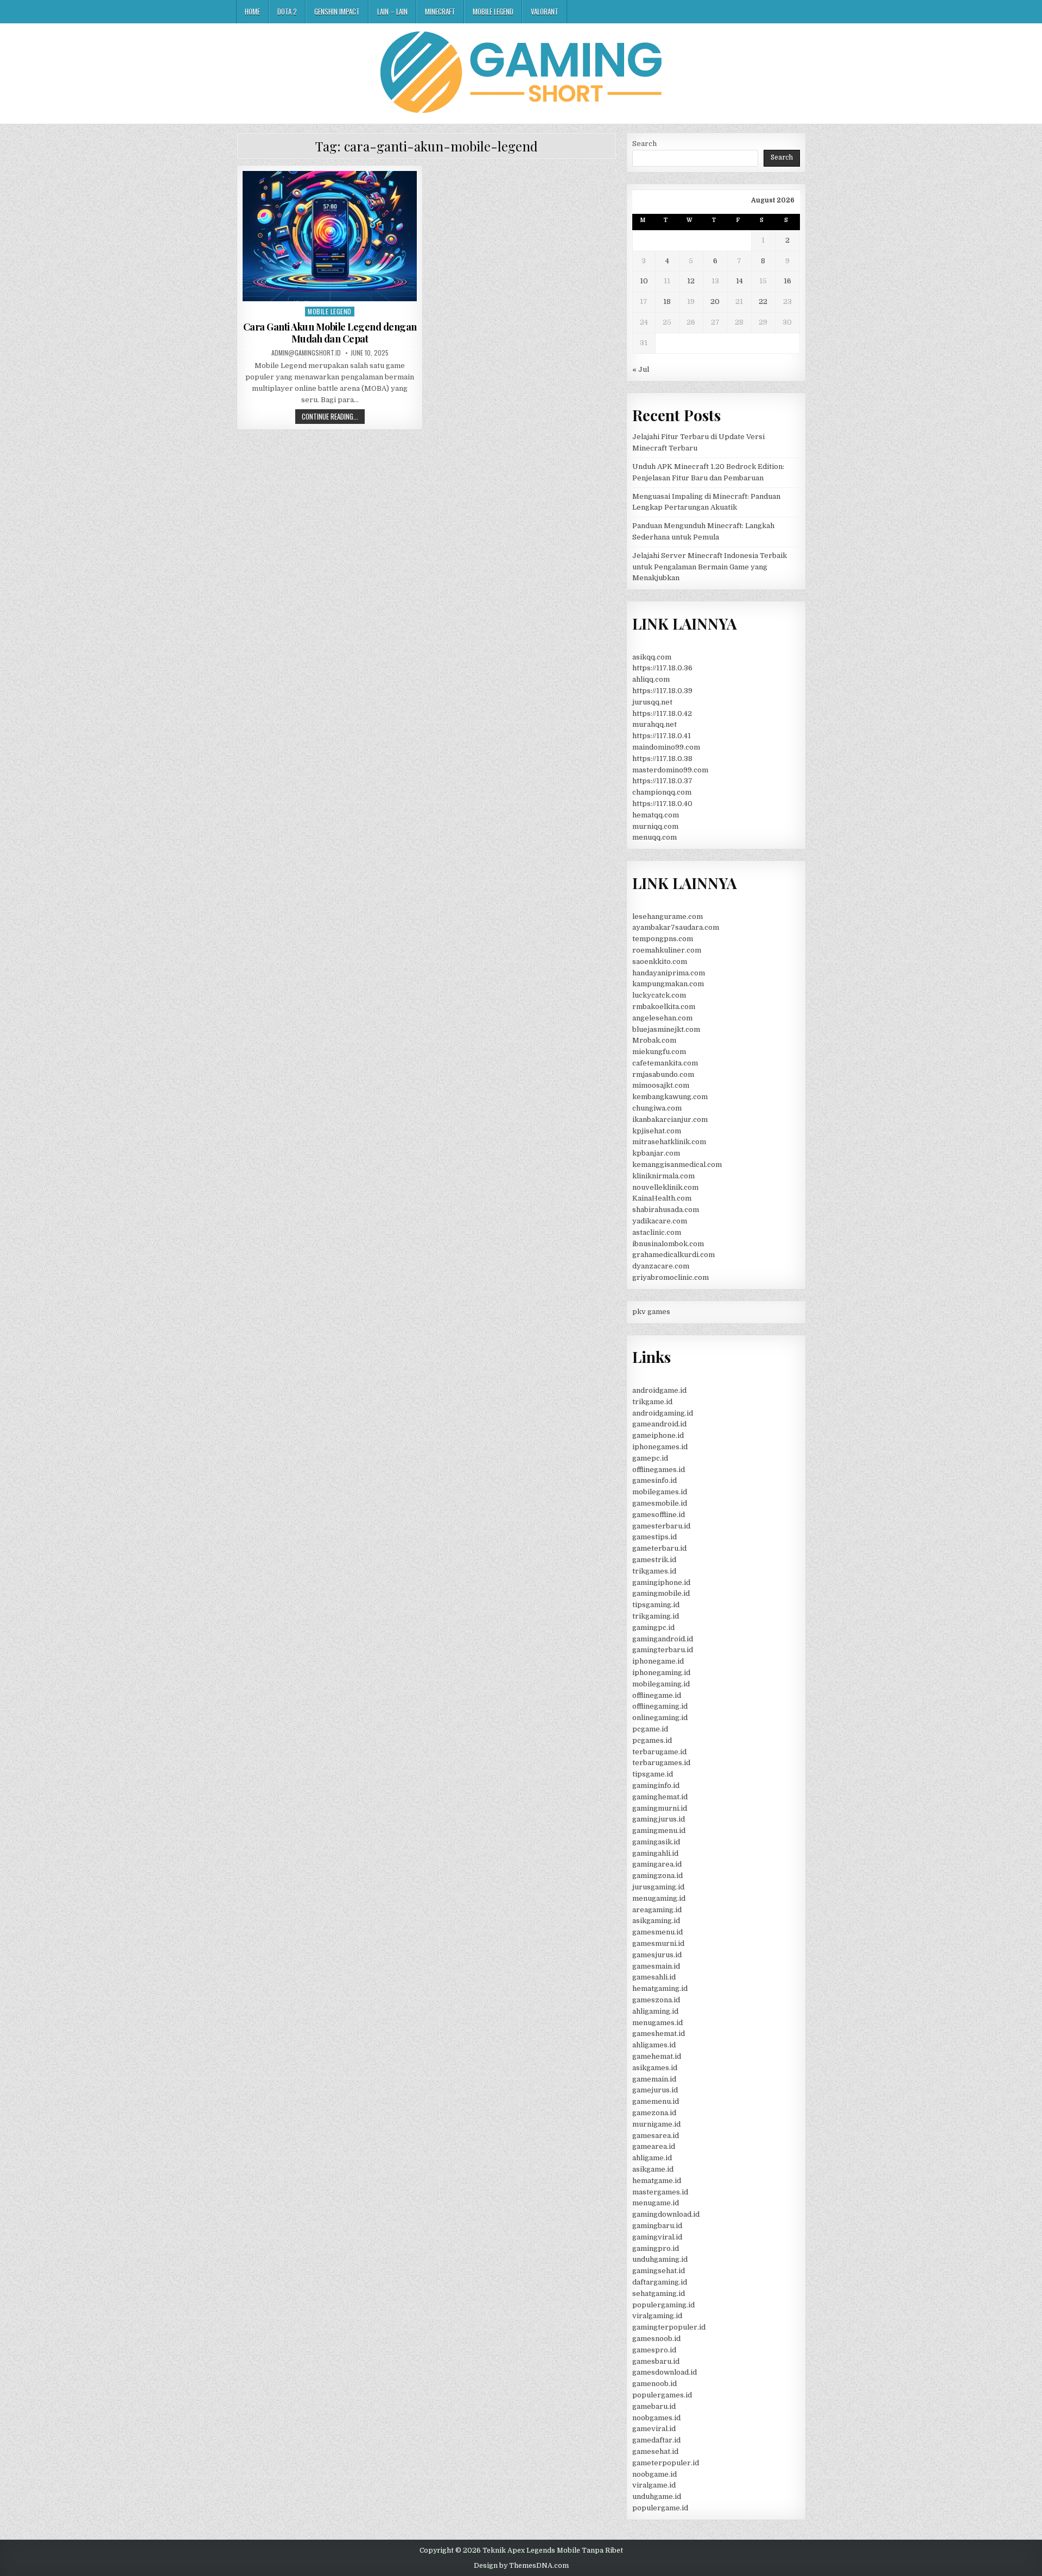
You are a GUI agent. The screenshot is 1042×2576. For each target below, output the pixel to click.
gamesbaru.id (656, 2361)
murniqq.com (655, 826)
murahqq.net (655, 724)
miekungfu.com (659, 1052)
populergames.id (662, 2395)
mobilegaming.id (661, 1684)
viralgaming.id (657, 2316)
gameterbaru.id (659, 1548)
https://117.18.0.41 (662, 736)
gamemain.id (654, 2079)
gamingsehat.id (659, 2271)
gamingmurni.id (660, 1808)
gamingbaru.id (657, 2226)
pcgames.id (652, 1740)
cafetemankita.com (665, 1063)
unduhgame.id (657, 2496)
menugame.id (656, 2203)
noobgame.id (655, 2474)
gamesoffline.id (659, 1515)
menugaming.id (659, 1898)
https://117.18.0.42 (662, 713)
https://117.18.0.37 (662, 781)
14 (739, 281)
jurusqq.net (652, 702)
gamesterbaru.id (661, 1526)
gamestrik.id (654, 1560)
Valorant (545, 11)
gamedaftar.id (656, 2440)
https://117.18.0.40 (662, 804)
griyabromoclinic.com (671, 1277)
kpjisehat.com (657, 1131)
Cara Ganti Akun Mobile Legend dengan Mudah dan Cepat (330, 333)
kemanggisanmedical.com (677, 1165)
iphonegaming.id (661, 1673)
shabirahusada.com (666, 1210)
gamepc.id (650, 1458)
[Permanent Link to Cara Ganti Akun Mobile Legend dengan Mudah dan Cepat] (330, 236)
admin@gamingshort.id (306, 353)
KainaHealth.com (662, 1198)
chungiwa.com (657, 1108)
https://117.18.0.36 (662, 668)
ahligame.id (652, 2158)
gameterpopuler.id (666, 2463)
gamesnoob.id (656, 2339)
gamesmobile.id (660, 1503)
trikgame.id (652, 1402)
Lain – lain (392, 11)
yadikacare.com (660, 1221)
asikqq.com (652, 657)
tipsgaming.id (656, 1605)
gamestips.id (655, 1537)
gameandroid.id (659, 1424)
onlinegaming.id (660, 1718)
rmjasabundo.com (663, 1074)
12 (691, 281)
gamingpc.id (653, 1628)
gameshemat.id (659, 2033)
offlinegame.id (657, 1695)
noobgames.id (656, 2418)
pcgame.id (650, 1729)
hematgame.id (657, 2181)
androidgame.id (659, 1390)
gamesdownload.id (665, 2372)
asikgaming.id (656, 1921)
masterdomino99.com (670, 770)
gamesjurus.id (657, 1955)
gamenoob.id (655, 2384)
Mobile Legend (493, 11)
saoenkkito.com (660, 962)
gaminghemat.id (660, 1797)
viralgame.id (654, 2485)
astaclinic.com (657, 1232)
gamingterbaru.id (663, 1650)
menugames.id (657, 2023)
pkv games (651, 1312)
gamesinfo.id (655, 1480)
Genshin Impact (337, 11)
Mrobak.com (654, 1040)
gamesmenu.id (657, 1932)
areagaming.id (657, 1910)
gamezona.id (654, 2113)
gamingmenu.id (659, 1831)
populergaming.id (663, 2305)
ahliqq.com (651, 679)
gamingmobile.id (661, 1593)
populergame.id (660, 2508)
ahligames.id (654, 2045)
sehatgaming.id (659, 2293)
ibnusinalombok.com (668, 1244)
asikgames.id (655, 2068)
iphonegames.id (660, 1447)
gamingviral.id (657, 2237)
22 (763, 302)
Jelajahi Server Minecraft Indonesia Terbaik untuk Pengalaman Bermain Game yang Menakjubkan (710, 567)
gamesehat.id (655, 2451)
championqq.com (662, 792)
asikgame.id (653, 2169)
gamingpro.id (656, 2248)
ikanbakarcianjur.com (670, 1119)
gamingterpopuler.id (669, 2327)
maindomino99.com (666, 747)
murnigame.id (656, 2124)
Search (644, 144)
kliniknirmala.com (663, 1176)
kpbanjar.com (656, 1153)
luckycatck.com (659, 995)
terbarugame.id (659, 1752)
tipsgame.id (653, 1774)
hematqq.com (656, 815)
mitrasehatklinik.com (669, 1142)
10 (644, 281)
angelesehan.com (662, 1018)
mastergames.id (660, 2192)
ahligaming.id (655, 2011)
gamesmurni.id (658, 1943)
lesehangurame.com (668, 916)
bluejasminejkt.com (666, 1029)
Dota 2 (287, 11)
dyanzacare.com (661, 1266)
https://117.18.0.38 (662, 759)
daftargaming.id (660, 2282)
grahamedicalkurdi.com (674, 1255)
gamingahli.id (655, 1853)
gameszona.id (656, 2000)
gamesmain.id (656, 1966)
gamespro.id (654, 2350)
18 (667, 302)
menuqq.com (655, 837)
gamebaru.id (654, 2406)
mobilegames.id (660, 1492)
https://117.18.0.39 (662, 691)
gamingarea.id (657, 1864)
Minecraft (440, 11)
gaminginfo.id (656, 1785)
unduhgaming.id (660, 2259)
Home (252, 11)
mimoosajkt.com (661, 1085)
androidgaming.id (663, 1413)
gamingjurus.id (659, 1819)
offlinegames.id (659, 1470)
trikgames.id (654, 1571)
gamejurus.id (655, 2090)
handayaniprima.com (669, 973)
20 (715, 302)
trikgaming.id (656, 1616)
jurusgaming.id (658, 1887)
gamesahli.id (654, 1977)
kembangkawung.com (670, 1097)
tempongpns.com (663, 939)
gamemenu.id (656, 2101)
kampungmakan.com (668, 984)
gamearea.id (654, 2146)
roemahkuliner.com (667, 950)
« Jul (641, 369)
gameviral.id (654, 2429)
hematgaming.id (660, 1988)
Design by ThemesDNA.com (521, 2566)
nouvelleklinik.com (665, 1187)
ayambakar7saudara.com (676, 927)
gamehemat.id (657, 2056)
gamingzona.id (657, 1876)
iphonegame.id (658, 1661)
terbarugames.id (661, 1763)
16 (787, 281)
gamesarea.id (656, 2136)
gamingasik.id (656, 1842)
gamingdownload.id (666, 2214)
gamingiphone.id (661, 1582)
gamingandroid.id (663, 1639)
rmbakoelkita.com (664, 1007)
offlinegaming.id (660, 1706)
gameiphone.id (658, 1435)
